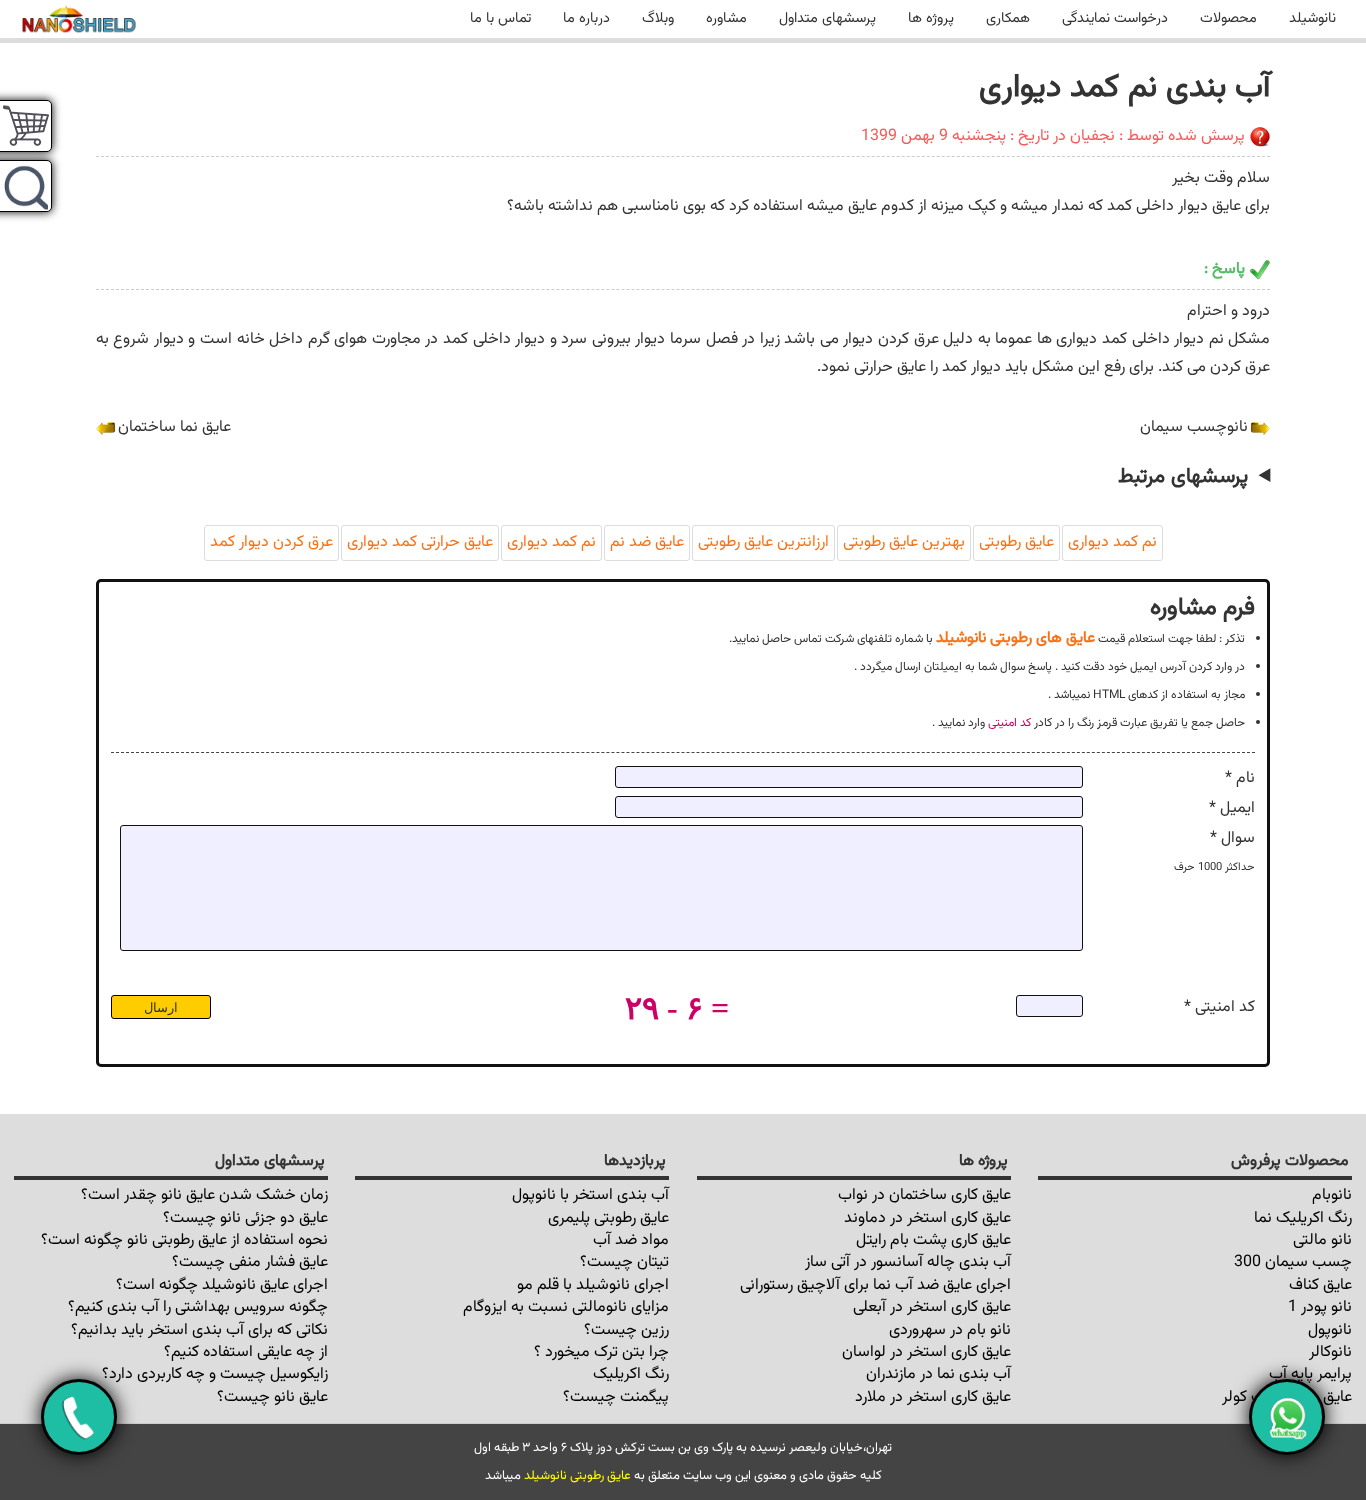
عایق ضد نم (647, 542)
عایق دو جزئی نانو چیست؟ (245, 1218)
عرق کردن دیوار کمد (271, 542)
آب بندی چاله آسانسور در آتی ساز (908, 1262)
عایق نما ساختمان (174, 427)
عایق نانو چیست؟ (272, 1397)
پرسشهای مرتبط (1183, 477)
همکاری (1008, 18)
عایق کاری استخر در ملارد (933, 1397)
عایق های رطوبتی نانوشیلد (1015, 638)
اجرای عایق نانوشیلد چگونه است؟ (222, 1285)
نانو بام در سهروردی (950, 1330)
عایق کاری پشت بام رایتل (933, 1240)
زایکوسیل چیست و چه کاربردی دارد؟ (215, 1374)
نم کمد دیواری (1112, 542)
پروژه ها (931, 18)
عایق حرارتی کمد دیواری (420, 542)
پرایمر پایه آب (1310, 1374)
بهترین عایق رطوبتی (904, 542)
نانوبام (1332, 1195)
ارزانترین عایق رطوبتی (763, 542)
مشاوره (726, 18)
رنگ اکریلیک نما (1303, 1218)
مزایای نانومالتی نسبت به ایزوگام (566, 1307)
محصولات (1228, 18)
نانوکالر (1330, 1352)
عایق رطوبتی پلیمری (608, 1218)
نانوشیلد (1312, 18)
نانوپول (1330, 1330)
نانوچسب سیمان (1194, 427)
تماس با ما (500, 18)
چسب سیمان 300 (1293, 1262)
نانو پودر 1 (1320, 1307)
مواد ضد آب (631, 1240)
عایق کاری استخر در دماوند (927, 1218)
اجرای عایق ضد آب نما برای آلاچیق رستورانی (875, 1285)
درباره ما (586, 18)
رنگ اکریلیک (631, 1374)
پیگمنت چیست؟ (616, 1397)
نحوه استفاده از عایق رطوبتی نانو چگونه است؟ (184, 1240)
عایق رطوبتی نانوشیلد (577, 1476)
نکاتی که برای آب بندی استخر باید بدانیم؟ (199, 1330)
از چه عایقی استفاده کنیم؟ (246, 1352)
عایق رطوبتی (1016, 542)
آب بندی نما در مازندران (938, 1374)
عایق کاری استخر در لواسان (926, 1352)
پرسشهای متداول (827, 18)
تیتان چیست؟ (624, 1262)
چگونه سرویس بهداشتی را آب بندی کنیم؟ (198, 1307)
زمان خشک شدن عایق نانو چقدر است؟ (204, 1195)
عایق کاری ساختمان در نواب (924, 1195)
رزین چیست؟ (626, 1330)
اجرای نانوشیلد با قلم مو (593, 1285)
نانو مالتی (1322, 1240)
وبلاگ (658, 18)
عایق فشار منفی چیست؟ (250, 1262)
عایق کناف (1320, 1285)
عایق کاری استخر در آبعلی (932, 1307)
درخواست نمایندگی (1115, 18)
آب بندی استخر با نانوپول (590, 1195)
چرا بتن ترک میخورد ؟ (601, 1352)
